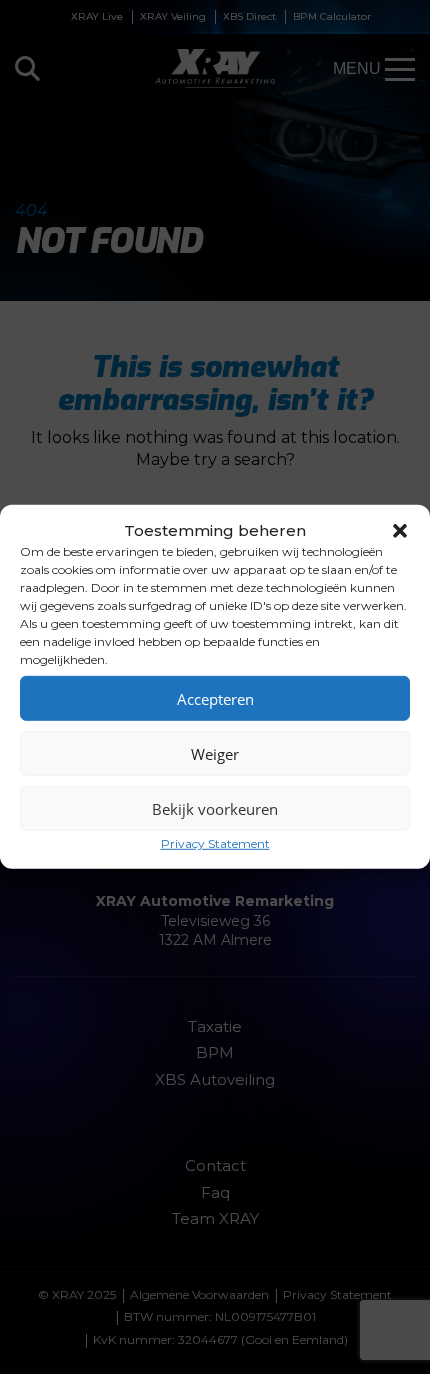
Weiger (215, 753)
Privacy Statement (215, 843)
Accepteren (215, 698)
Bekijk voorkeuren (215, 808)
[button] (400, 530)
